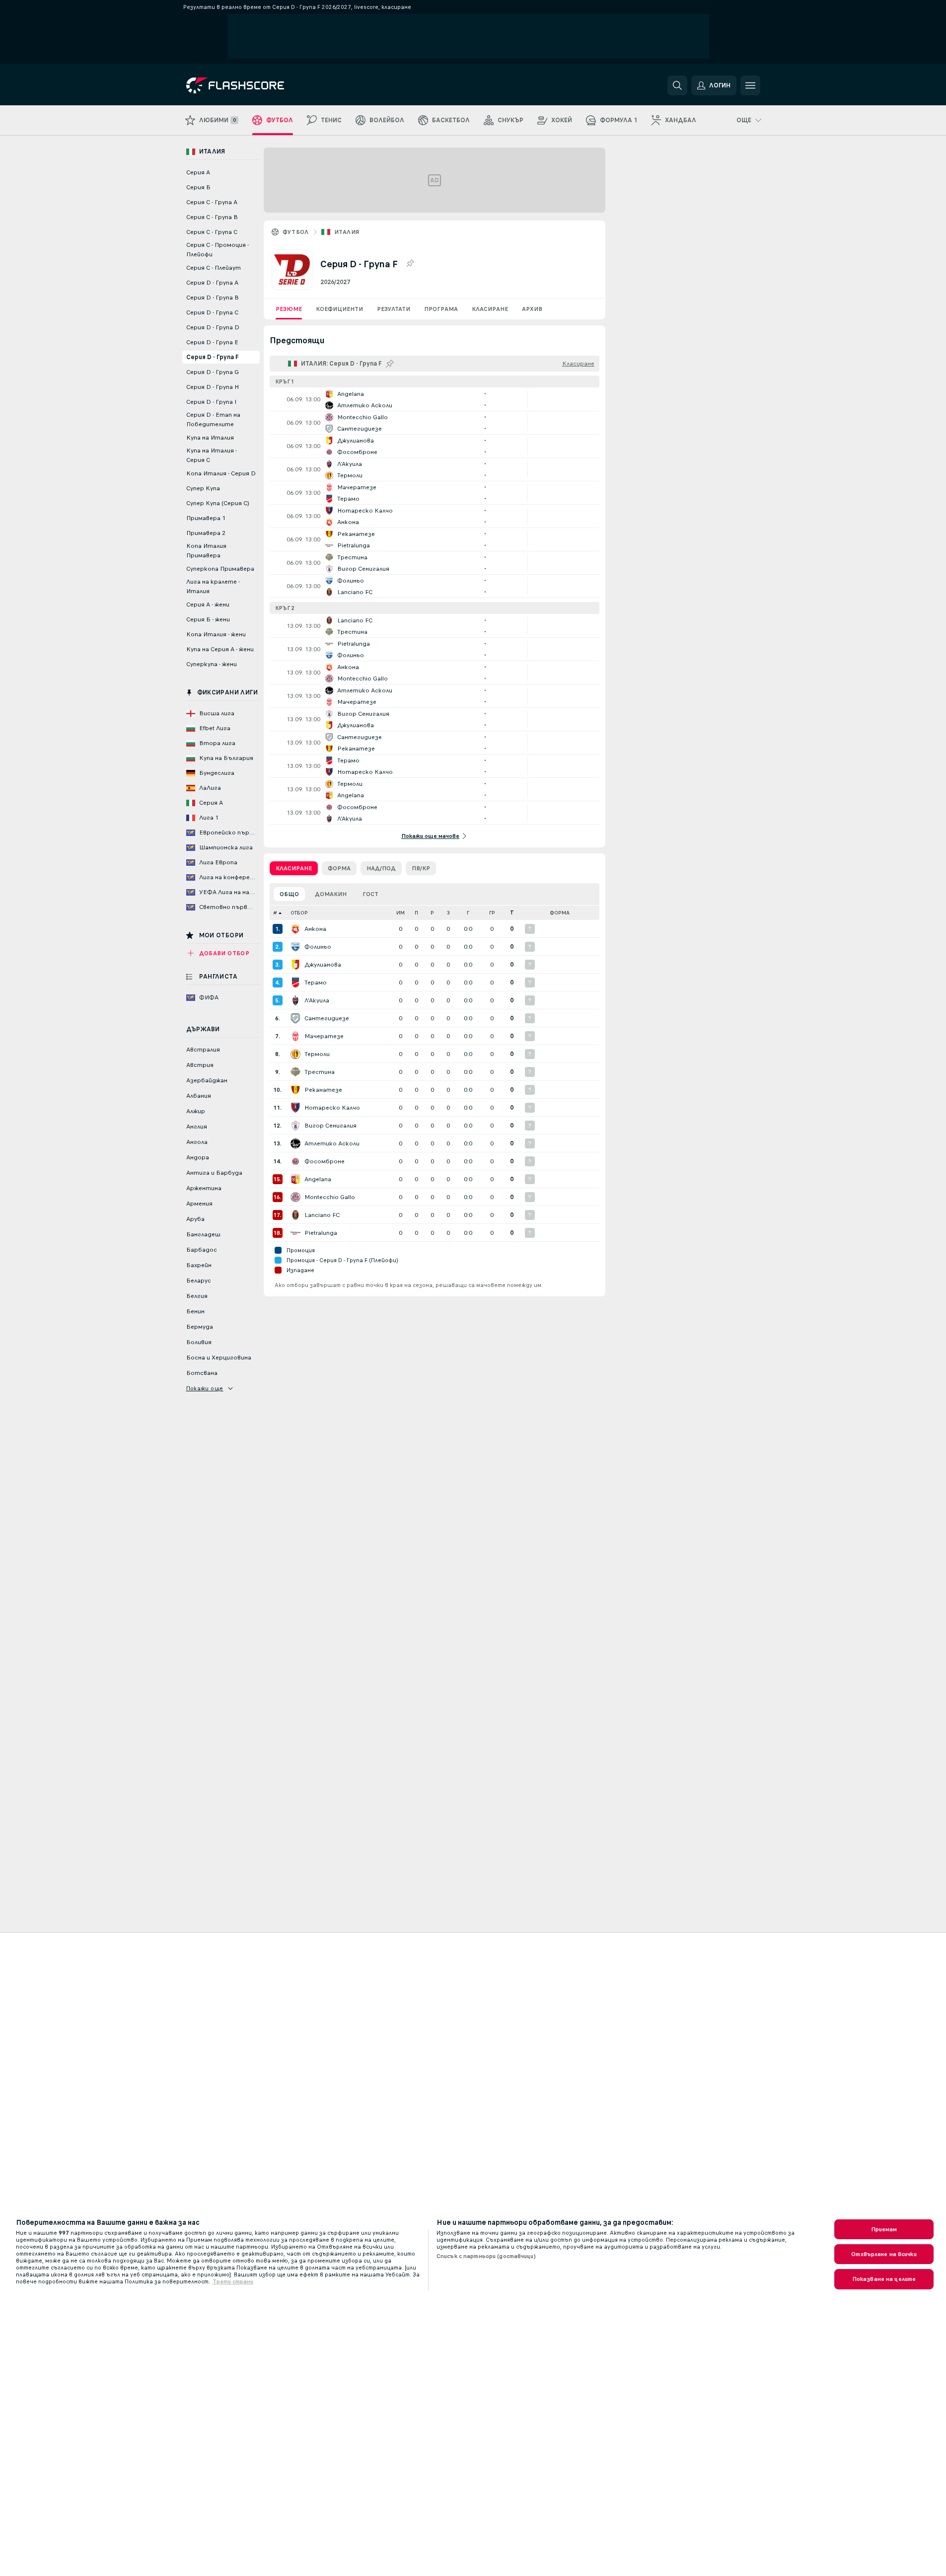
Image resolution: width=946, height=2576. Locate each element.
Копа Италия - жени (216, 634)
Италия (347, 232)
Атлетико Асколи (332, 1143)
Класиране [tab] (294, 868)
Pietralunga (321, 1233)
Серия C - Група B (212, 217)
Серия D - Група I (211, 402)
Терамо (316, 983)
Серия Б (198, 187)
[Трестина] (295, 1072)
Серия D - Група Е (212, 342)
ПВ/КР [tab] (421, 868)
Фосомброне (325, 1161)
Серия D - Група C (212, 312)
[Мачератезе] (295, 1036)
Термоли (317, 1054)
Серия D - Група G (213, 372)
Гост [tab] (370, 894)
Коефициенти (339, 309)
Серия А (198, 172)
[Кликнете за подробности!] (435, 399)
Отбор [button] (299, 913)
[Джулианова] (295, 965)
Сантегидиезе (327, 1018)
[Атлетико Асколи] (295, 1143)
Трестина (320, 1072)
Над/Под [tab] (381, 868)
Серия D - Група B (213, 298)
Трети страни (233, 2281)
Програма (441, 309)
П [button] (416, 913)
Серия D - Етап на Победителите (213, 419)
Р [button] (432, 913)
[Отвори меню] (750, 85)
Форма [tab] (339, 868)
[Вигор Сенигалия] (295, 1126)
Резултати (394, 309)
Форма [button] (560, 913)
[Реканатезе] (295, 1090)
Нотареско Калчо (332, 1108)
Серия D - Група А (212, 283)
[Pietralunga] (295, 1233)
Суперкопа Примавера (220, 569)
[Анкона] (295, 929)
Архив (532, 309)
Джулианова (323, 965)
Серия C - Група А (212, 202)
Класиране (490, 309)
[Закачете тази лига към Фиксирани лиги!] (410, 264)
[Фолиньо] (295, 947)
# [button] (275, 913)
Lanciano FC (322, 1215)
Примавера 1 (206, 518)
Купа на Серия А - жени (220, 649)
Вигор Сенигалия (330, 1126)
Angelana (318, 1179)
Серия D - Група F (213, 357)
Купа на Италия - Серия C (212, 455)
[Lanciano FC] (295, 1215)
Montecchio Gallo (330, 1197)
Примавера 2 (206, 533)
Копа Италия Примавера (206, 551)
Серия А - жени (208, 605)
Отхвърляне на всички (884, 2254)
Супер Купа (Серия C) (218, 503)
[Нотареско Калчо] (295, 1108)
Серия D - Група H (213, 387)
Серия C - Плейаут (214, 268)
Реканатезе (323, 1090)
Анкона (315, 929)
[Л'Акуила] (295, 1000)
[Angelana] (295, 1179)
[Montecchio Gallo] (295, 1197)
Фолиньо (318, 947)
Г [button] (468, 913)
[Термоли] (295, 1054)
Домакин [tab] (331, 894)
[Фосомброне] (295, 1161)
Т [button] (512, 913)
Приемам (884, 2229)
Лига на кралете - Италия (213, 586)
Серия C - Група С (212, 232)
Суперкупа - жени (212, 664)
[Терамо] (295, 983)
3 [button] (448, 913)
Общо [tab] (289, 894)
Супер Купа (203, 488)
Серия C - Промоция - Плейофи (218, 250)
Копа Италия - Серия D (221, 473)
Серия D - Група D (213, 327)
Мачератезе (324, 1036)
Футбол (296, 232)
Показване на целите (884, 2279)
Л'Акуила (317, 1000)
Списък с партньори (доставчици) (486, 2256)
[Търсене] (677, 85)
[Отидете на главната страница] (255, 85)
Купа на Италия (210, 438)
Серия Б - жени (208, 619)
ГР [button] (492, 913)
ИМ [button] (400, 913)
